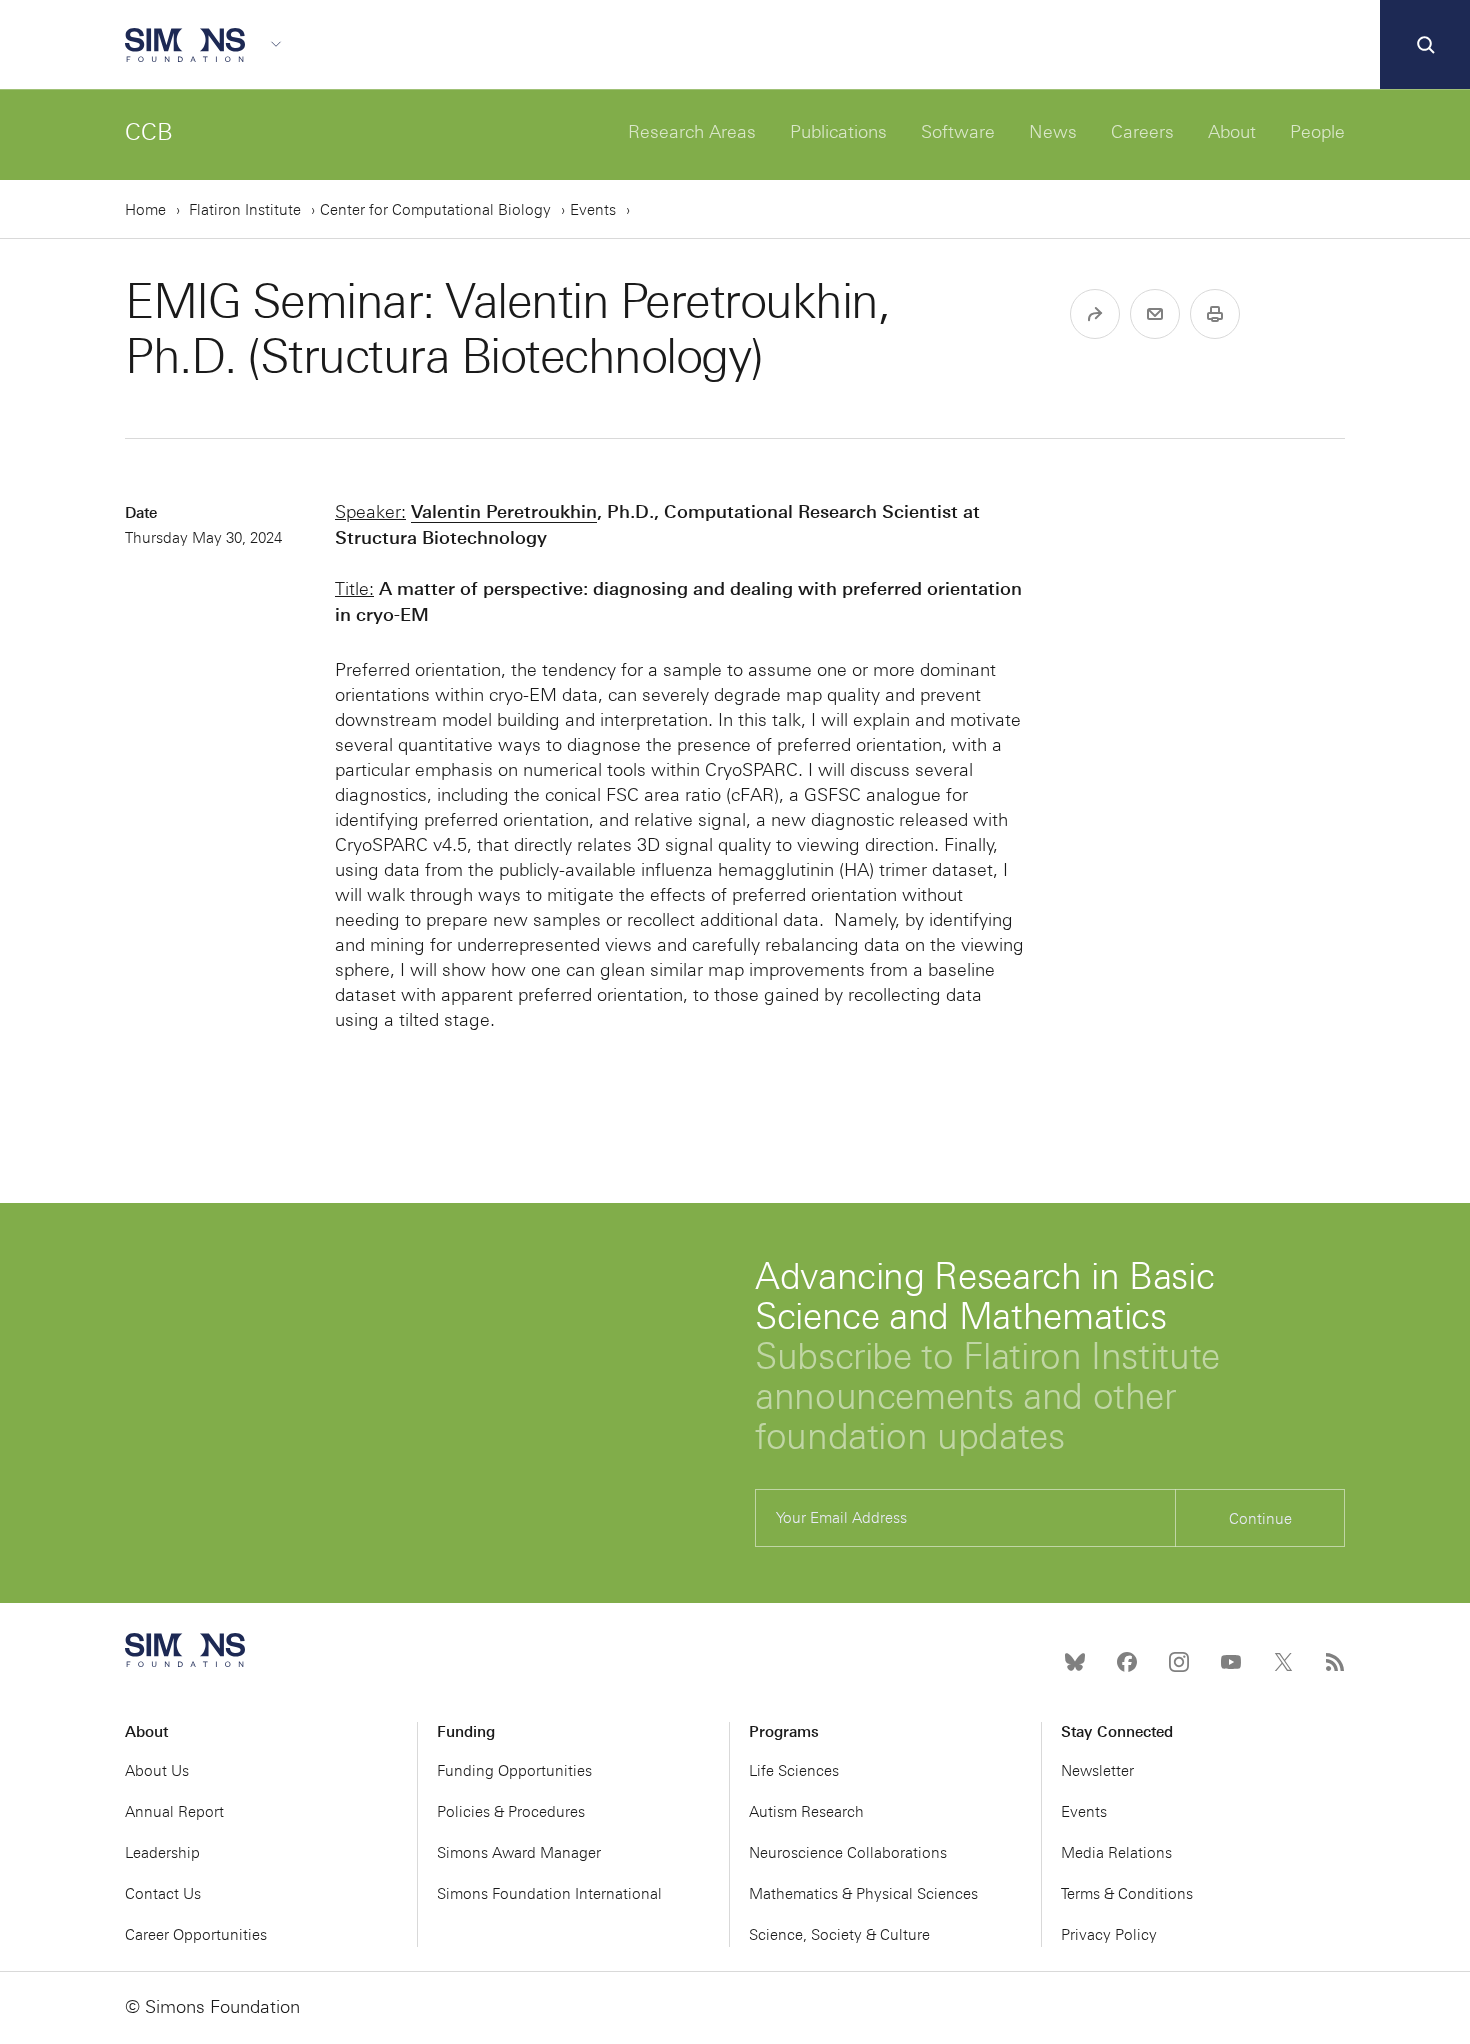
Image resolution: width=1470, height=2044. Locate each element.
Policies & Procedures (511, 1812)
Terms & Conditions (1127, 1894)
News (1053, 132)
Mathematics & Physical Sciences (863, 1894)
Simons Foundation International (549, 1894)
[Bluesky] (1075, 1662)
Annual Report (174, 1812)
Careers (1142, 132)
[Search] (1425, 45)
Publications (838, 132)
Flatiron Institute (245, 210)
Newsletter (1097, 1771)
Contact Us (163, 1894)
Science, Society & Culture (839, 1935)
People (1317, 132)
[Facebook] (1127, 1662)
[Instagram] (1179, 1662)
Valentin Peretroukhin (504, 511)
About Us (157, 1771)
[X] (1283, 1662)
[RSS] (1335, 1662)
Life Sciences (794, 1771)
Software (958, 132)
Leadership (162, 1853)
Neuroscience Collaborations (848, 1853)
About (1232, 132)
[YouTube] (1231, 1662)
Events (593, 210)
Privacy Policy (1109, 1935)
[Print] (1215, 314)
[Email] (1155, 314)
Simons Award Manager (519, 1853)
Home (145, 210)
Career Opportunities (196, 1935)
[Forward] (1095, 314)
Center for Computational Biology (435, 210)
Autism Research (806, 1812)
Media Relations (1116, 1853)
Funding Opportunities (514, 1771)
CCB (149, 131)
